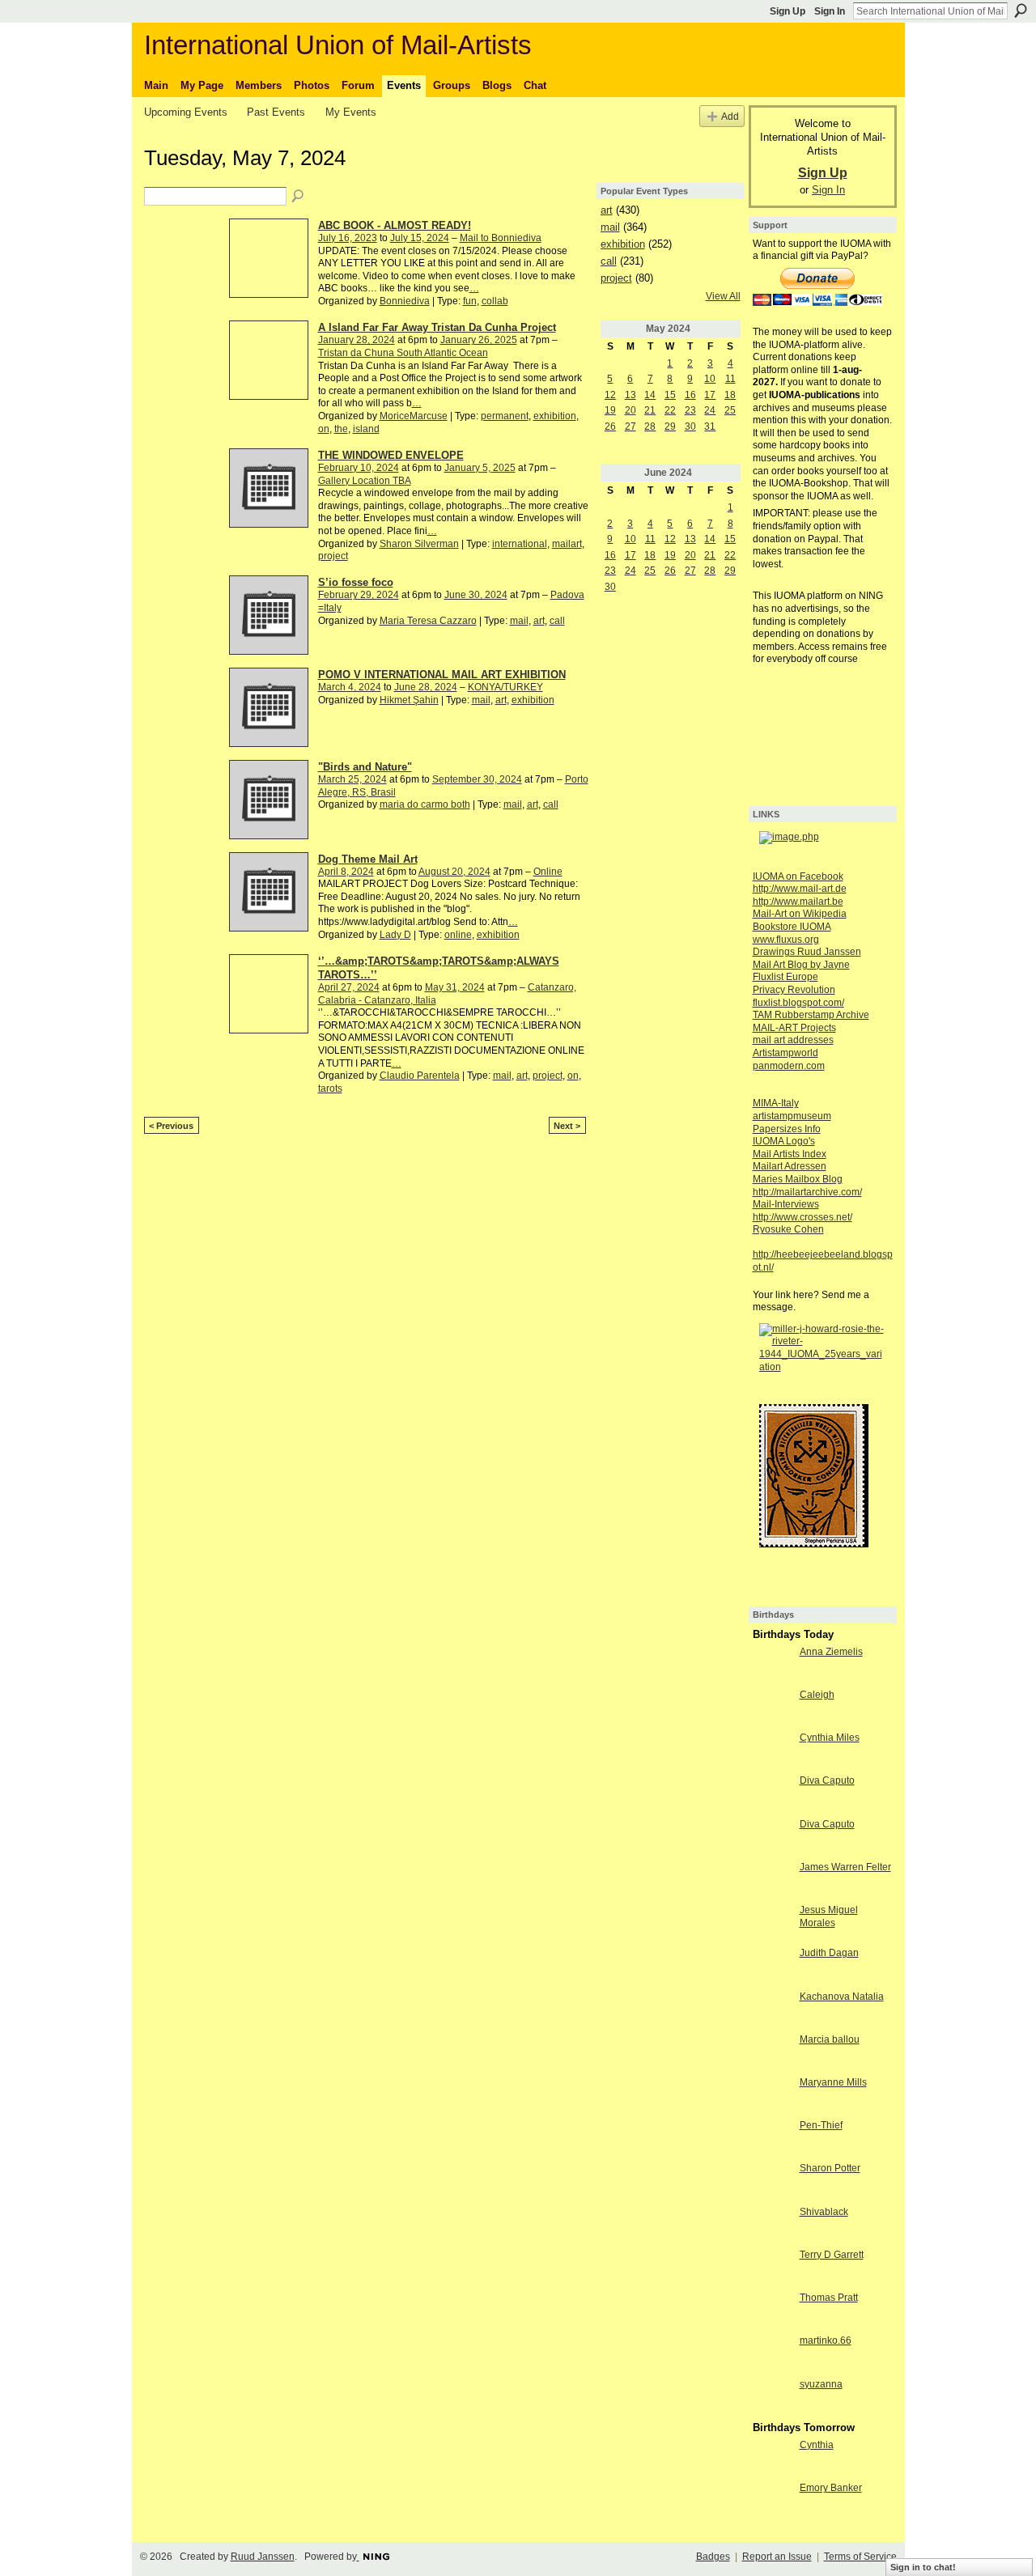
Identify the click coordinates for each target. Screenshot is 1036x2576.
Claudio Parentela (420, 1076)
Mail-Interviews (786, 1204)
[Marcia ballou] (772, 2053)
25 (730, 410)
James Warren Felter (845, 1867)
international (520, 544)
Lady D (395, 935)
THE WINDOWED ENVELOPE (391, 455)
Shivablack (824, 2212)
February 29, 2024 (359, 595)
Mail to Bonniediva (501, 238)
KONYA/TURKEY (505, 687)
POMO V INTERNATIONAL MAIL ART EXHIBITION (442, 675)
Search (1021, 11)
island (366, 429)
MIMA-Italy (776, 1103)
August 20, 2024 (454, 872)
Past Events (276, 112)
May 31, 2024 (455, 987)
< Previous (171, 1126)
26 (610, 427)
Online (548, 872)
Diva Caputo (827, 1780)
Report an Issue (777, 2557)
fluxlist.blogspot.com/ (798, 1003)
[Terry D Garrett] (772, 2268)
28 (650, 427)
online (458, 935)
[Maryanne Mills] (772, 2096)
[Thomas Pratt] (772, 2311)
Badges (713, 2557)
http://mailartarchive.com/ (807, 1192)
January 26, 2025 (479, 340)
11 (730, 379)
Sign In (830, 11)
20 (631, 410)
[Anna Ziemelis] (772, 1666)
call (557, 621)
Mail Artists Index (790, 1154)
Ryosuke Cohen (788, 1229)
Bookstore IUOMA (792, 927)
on (324, 429)
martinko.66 (826, 2340)
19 (610, 410)
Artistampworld (785, 1053)
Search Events (299, 197)
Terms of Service (860, 2557)
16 (690, 395)
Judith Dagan (829, 1953)
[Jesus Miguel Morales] (772, 1924)
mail (519, 621)
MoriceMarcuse (414, 416)
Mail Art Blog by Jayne (801, 965)
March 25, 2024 (352, 779)
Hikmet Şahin (409, 700)
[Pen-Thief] (772, 2139)
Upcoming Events (186, 112)
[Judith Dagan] (772, 1967)
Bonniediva (405, 301)
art (539, 621)
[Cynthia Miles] (772, 1751)
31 (710, 427)
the (341, 429)
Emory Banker (831, 2488)
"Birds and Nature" (365, 767)
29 (670, 427)
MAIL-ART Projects (794, 1028)
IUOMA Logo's (784, 1141)
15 (670, 395)
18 (730, 395)
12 (610, 395)
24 (710, 410)
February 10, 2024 (359, 468)
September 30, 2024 (477, 779)
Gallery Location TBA (365, 481)
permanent (505, 416)
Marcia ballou (830, 2039)
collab (495, 301)
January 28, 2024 (357, 340)
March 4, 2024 (350, 687)
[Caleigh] (772, 1708)
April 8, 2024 (346, 872)
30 (690, 427)
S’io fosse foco (356, 582)
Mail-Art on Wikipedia (800, 914)
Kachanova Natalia (842, 1997)
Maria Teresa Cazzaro (428, 621)
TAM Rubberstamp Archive (811, 1015)
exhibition (555, 416)
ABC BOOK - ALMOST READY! (395, 225)
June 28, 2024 (426, 687)
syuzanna (821, 2384)
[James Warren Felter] (772, 1881)
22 (670, 410)
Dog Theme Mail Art (368, 859)
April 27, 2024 (349, 987)
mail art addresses (793, 1040)
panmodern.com (789, 1066)
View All (723, 296)
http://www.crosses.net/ (802, 1217)
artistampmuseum (792, 1116)
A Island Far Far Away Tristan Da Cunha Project (437, 327)
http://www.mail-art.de (800, 889)
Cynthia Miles (830, 1738)
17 (710, 395)
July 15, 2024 (420, 238)
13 (631, 395)
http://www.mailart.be (798, 902)
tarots (330, 1089)
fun (470, 301)
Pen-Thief (821, 2125)
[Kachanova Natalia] (772, 2010)
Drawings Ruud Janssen (807, 952)
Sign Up (788, 11)
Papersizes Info (787, 1129)
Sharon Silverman (419, 544)
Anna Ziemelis (831, 1652)
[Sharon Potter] (772, 2182)
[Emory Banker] (772, 2502)
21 (650, 410)
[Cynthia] (772, 2459)
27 (631, 427)
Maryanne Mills (833, 2082)
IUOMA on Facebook (798, 876)
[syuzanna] (772, 2398)
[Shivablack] (772, 2226)
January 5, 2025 (480, 468)
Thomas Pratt (829, 2298)
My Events (351, 112)
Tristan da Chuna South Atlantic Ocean (403, 353)
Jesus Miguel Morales (829, 1916)
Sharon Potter (830, 2168)
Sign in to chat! (923, 2567)
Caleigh (817, 1695)
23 (690, 410)
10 (710, 379)
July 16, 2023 (348, 238)
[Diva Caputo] (772, 1794)
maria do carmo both (425, 804)
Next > (567, 1126)
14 (650, 395)
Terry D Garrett (832, 2255)
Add (730, 116)
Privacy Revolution (794, 990)
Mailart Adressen (790, 1166)
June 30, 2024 (476, 595)
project (333, 556)
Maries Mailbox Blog (798, 1179)
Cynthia (817, 2445)
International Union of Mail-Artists (338, 45)
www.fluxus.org (786, 940)
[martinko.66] (772, 2354)
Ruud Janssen (263, 2557)
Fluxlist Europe (785, 977)
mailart (567, 544)
